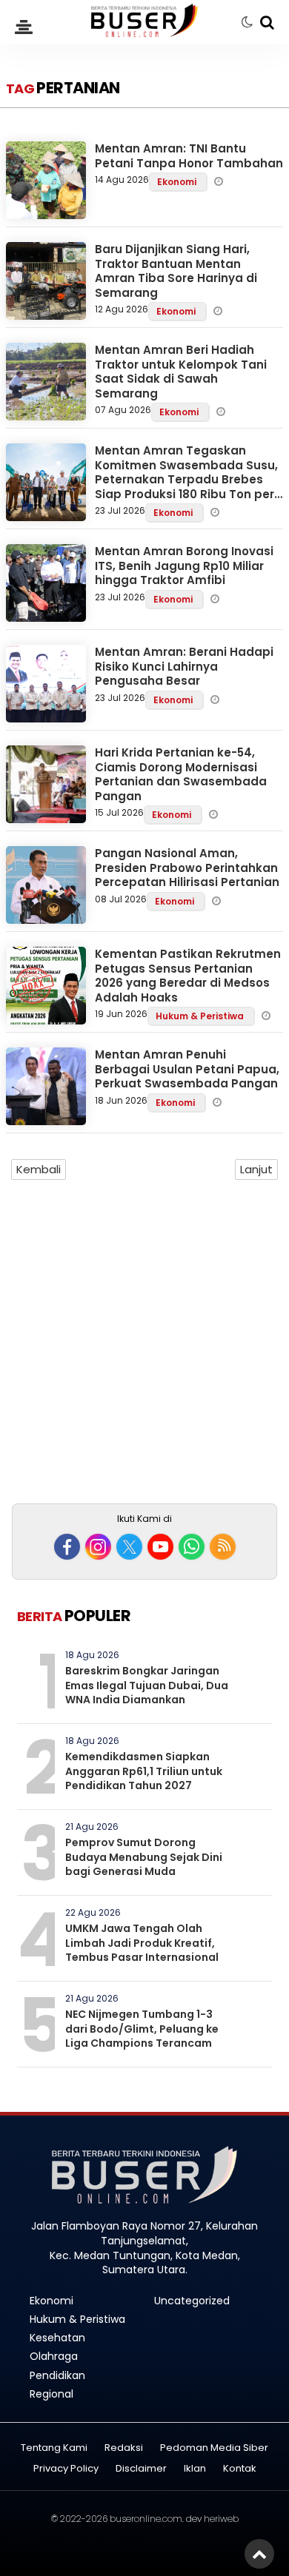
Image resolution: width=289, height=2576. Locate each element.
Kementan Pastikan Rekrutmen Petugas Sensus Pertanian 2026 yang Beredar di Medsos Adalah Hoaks (188, 976)
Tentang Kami (54, 2448)
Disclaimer (141, 2469)
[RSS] (223, 1547)
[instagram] (98, 1547)
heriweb (221, 2519)
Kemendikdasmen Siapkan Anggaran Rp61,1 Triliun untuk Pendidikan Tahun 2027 (144, 1771)
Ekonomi (178, 182)
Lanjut (256, 1169)
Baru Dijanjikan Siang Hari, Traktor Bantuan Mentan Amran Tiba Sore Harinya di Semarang (176, 271)
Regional (52, 2394)
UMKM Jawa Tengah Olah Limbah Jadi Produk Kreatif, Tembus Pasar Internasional (142, 1943)
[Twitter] (129, 1547)
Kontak (240, 2469)
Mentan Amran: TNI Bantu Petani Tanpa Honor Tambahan (189, 156)
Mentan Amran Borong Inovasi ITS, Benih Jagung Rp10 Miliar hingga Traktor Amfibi (184, 566)
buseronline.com (146, 2519)
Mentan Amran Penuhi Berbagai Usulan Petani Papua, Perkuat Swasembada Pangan (187, 1069)
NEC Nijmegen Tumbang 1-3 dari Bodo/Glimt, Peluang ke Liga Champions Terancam (142, 2029)
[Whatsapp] (192, 1547)
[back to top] (259, 2554)
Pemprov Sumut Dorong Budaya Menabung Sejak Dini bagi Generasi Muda (144, 1857)
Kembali (39, 1169)
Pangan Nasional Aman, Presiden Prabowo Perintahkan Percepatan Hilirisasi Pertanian (187, 868)
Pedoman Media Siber (214, 2448)
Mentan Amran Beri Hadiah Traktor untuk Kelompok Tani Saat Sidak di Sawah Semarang (181, 372)
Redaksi (124, 2448)
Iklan (195, 2469)
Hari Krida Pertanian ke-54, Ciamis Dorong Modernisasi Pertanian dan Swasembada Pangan (181, 774)
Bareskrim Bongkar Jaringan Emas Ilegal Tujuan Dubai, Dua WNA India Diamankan (147, 1685)
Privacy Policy (66, 2469)
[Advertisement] (144, 1348)
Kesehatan (57, 2338)
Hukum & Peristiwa (201, 1016)
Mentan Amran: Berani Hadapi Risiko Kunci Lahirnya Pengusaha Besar (184, 666)
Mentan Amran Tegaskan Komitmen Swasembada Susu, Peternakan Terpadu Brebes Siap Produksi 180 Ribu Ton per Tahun (186, 479)
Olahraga (54, 2356)
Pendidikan (57, 2375)
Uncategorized (192, 2301)
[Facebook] (67, 1547)
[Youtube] (160, 1547)
